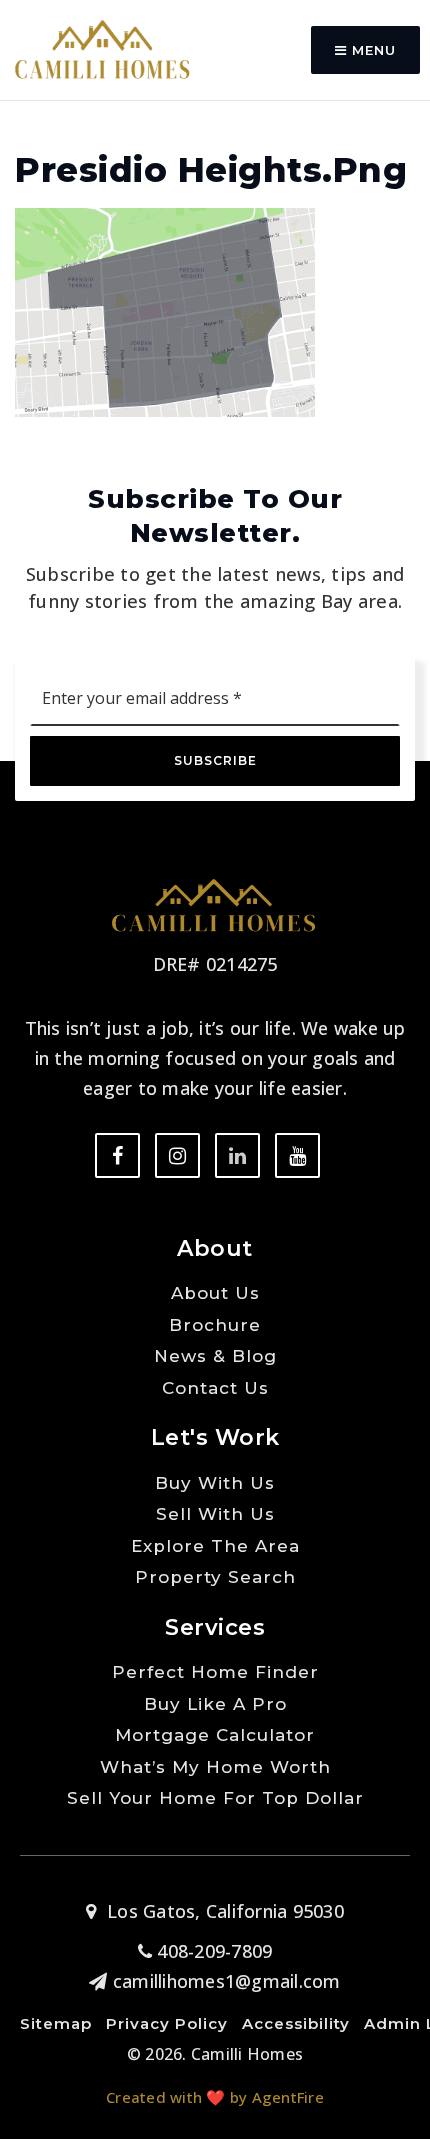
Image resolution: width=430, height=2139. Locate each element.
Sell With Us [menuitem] (215, 1514)
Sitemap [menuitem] (56, 2023)
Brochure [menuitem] (215, 1325)
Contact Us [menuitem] (215, 1388)
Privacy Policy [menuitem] (167, 2023)
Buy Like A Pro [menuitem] (215, 1704)
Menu (371, 50)
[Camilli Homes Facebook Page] (117, 1155)
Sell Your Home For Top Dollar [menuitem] (215, 1798)
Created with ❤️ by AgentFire (215, 2097)
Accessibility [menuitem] (296, 2023)
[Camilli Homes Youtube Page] (297, 1155)
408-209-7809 (212, 1951)
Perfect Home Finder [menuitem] (215, 1672)
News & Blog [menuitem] (215, 1356)
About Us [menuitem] (215, 1293)
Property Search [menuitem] (215, 1577)
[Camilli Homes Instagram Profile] (177, 1155)
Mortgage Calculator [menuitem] (215, 1735)
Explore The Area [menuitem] (215, 1546)
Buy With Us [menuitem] (215, 1483)
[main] (215, 208)
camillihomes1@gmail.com (226, 1981)
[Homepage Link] (102, 48)
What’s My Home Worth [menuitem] (215, 1767)
